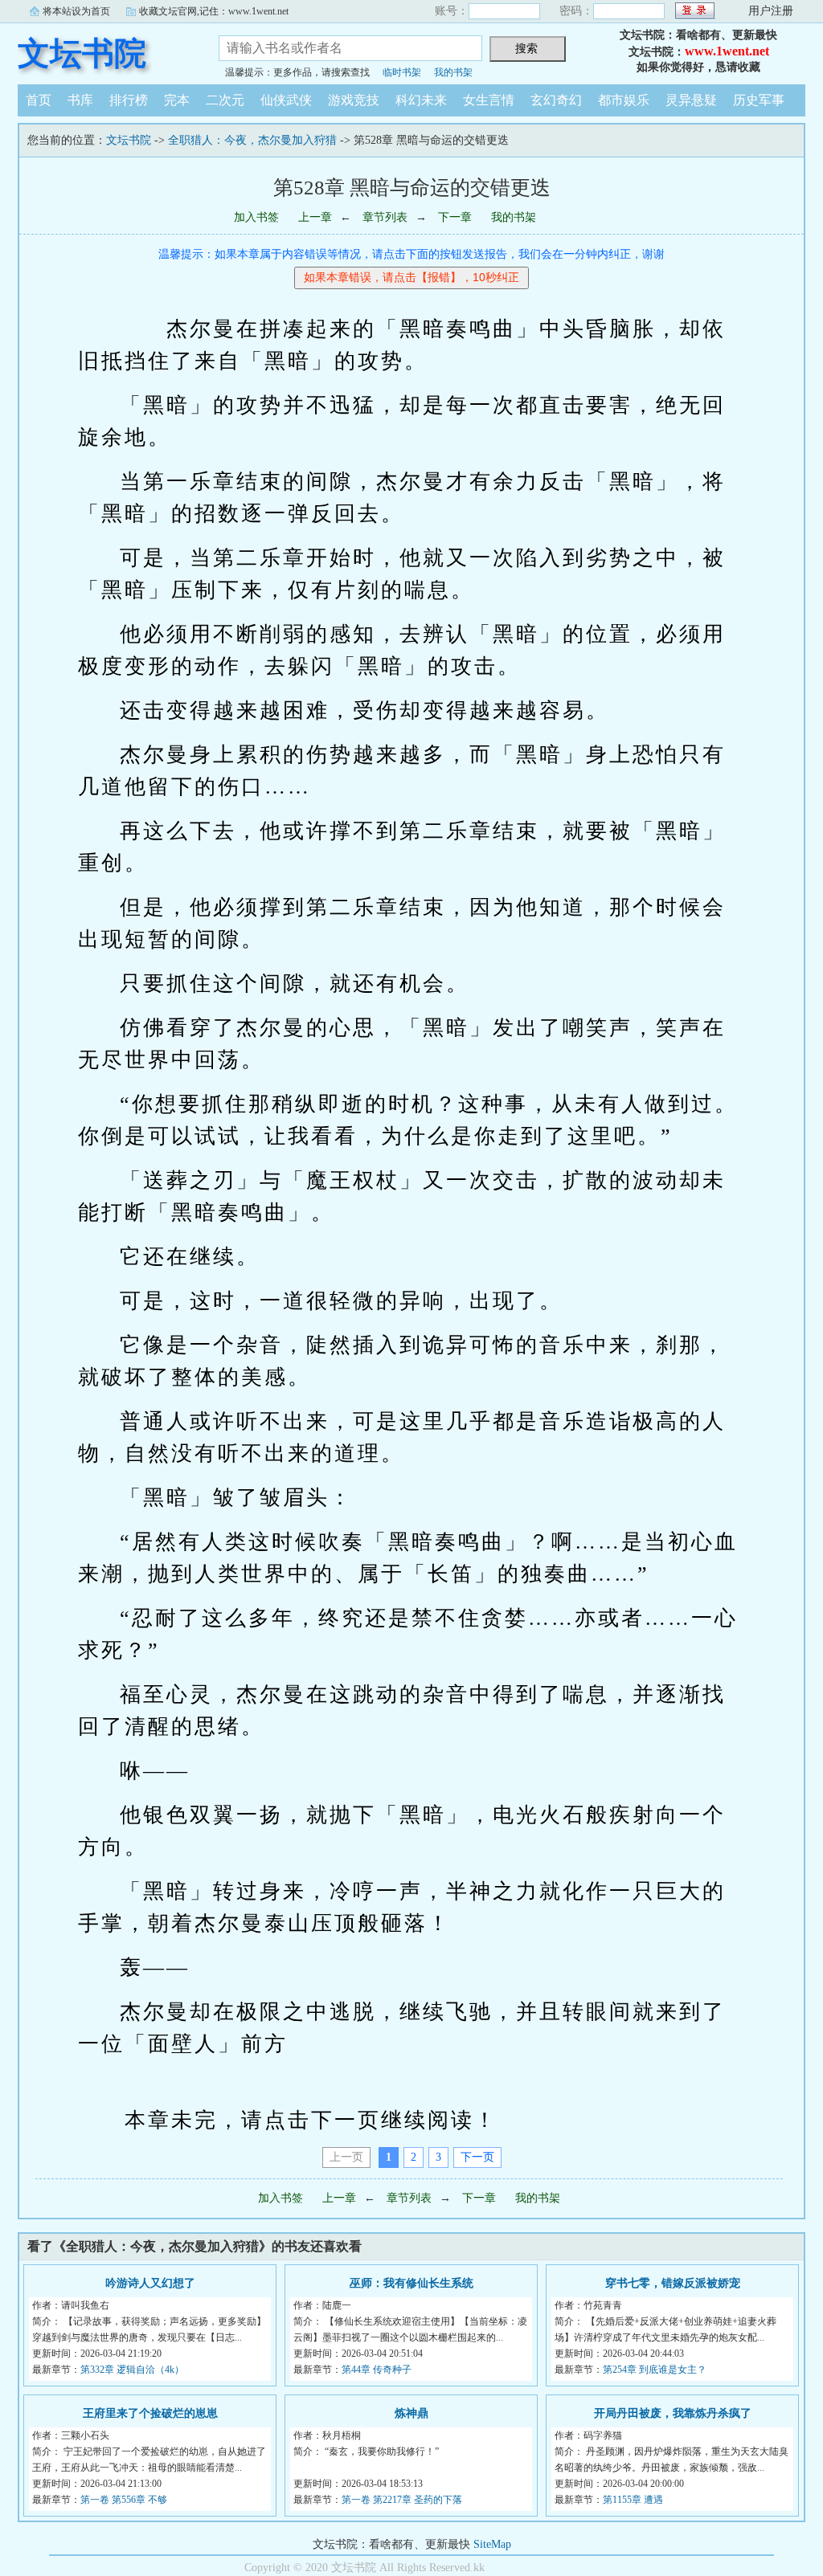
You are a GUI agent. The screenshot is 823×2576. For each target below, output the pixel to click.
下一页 (477, 2157)
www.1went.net (727, 51)
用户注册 (771, 11)
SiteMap (492, 2544)
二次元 (225, 100)
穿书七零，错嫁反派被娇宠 (673, 2283)
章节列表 (385, 217)
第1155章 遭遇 (633, 2500)
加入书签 (256, 217)
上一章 (315, 217)
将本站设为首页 (76, 11)
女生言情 (489, 100)
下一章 (455, 217)
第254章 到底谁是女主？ (655, 2370)
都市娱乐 (624, 100)
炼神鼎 (411, 2413)
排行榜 (129, 100)
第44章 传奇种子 (377, 2370)
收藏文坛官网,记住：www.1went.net (214, 11)
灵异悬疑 (691, 100)
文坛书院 (82, 53)
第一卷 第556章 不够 (124, 2500)
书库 (80, 100)
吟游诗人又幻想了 (150, 2283)
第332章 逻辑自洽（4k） (132, 2370)
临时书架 (402, 72)
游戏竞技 (354, 100)
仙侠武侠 (286, 100)
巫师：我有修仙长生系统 (411, 2283)
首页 (39, 100)
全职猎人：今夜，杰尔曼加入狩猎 (252, 140)
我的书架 (453, 72)
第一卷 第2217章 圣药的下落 (402, 2500)
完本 (177, 100)
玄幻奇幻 (556, 100)
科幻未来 (421, 100)
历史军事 (759, 100)
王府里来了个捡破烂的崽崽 (150, 2413)
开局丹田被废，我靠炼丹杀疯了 (673, 2413)
